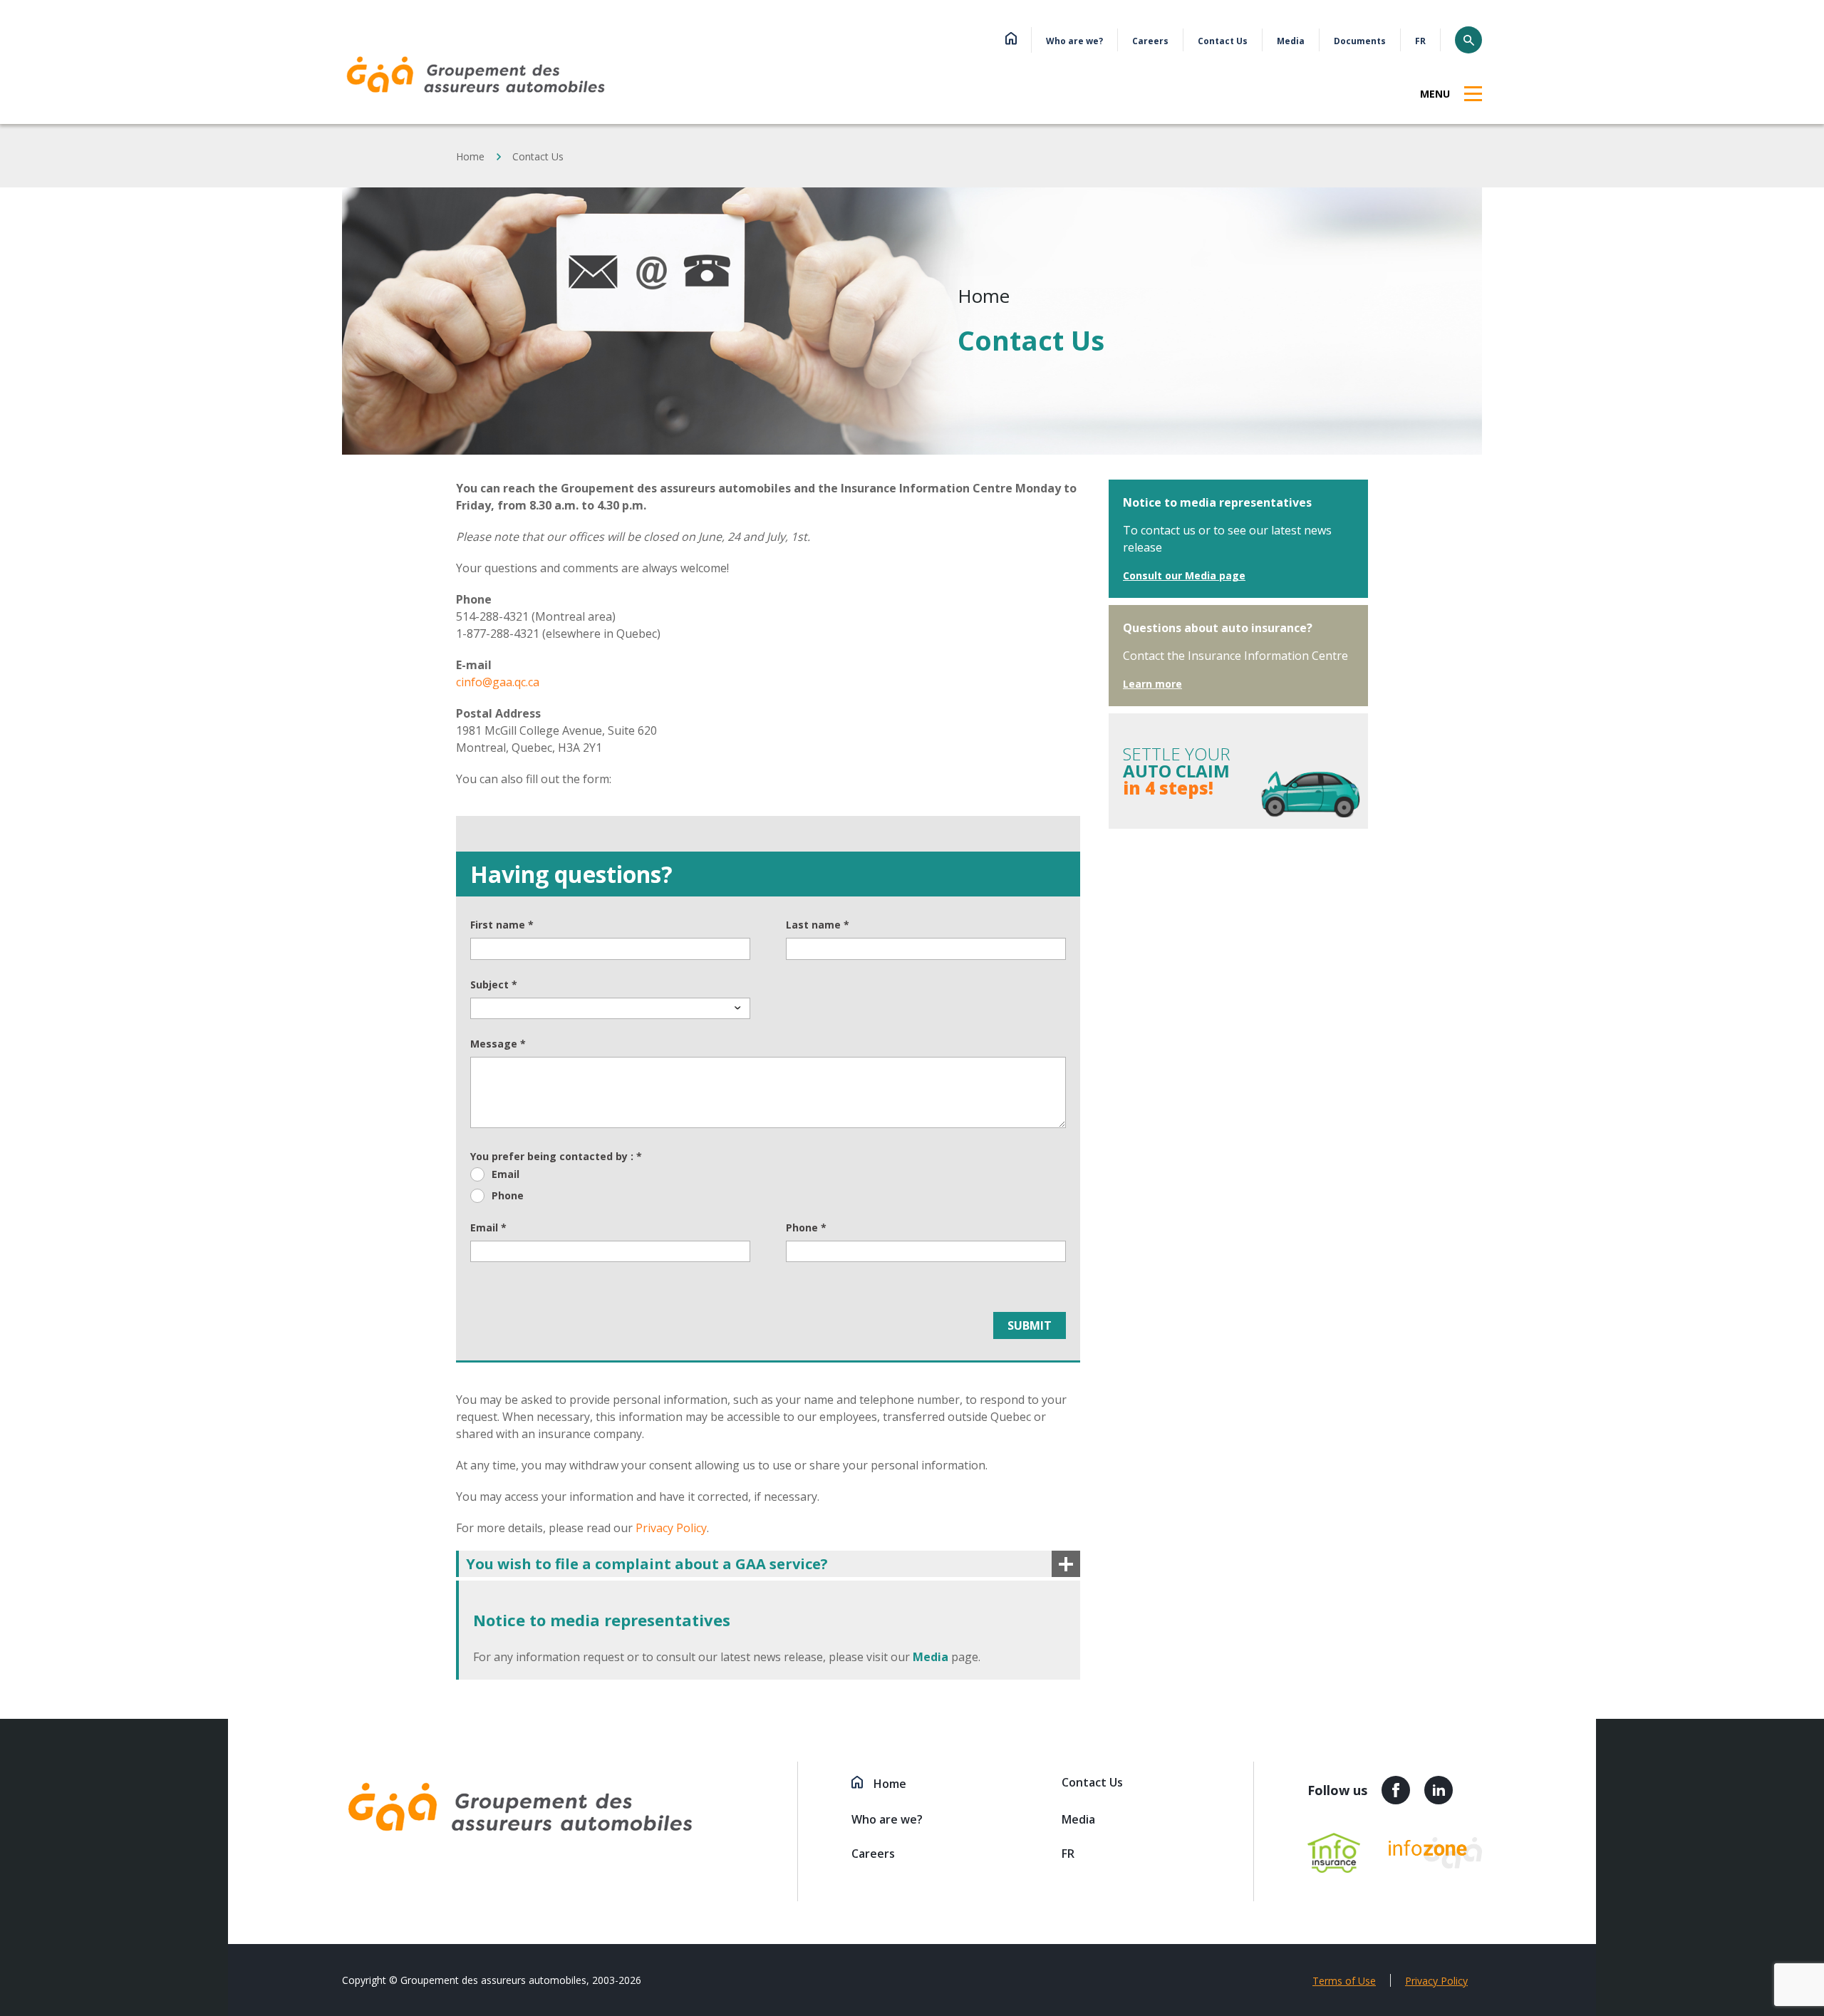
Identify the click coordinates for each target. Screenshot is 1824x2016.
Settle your (1177, 771)
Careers (1150, 41)
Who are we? (1074, 41)
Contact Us (1223, 41)
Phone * (806, 1228)
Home (470, 156)
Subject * (494, 985)
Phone (508, 1196)
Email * (488, 1228)
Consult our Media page (1184, 575)
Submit (1030, 1325)
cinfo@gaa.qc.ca (498, 682)
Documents (1360, 41)
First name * (502, 925)
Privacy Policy (671, 1528)
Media (1291, 41)
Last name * (818, 925)
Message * (498, 1044)
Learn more (1152, 684)
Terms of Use (1344, 1981)
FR (1420, 41)
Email (506, 1174)
